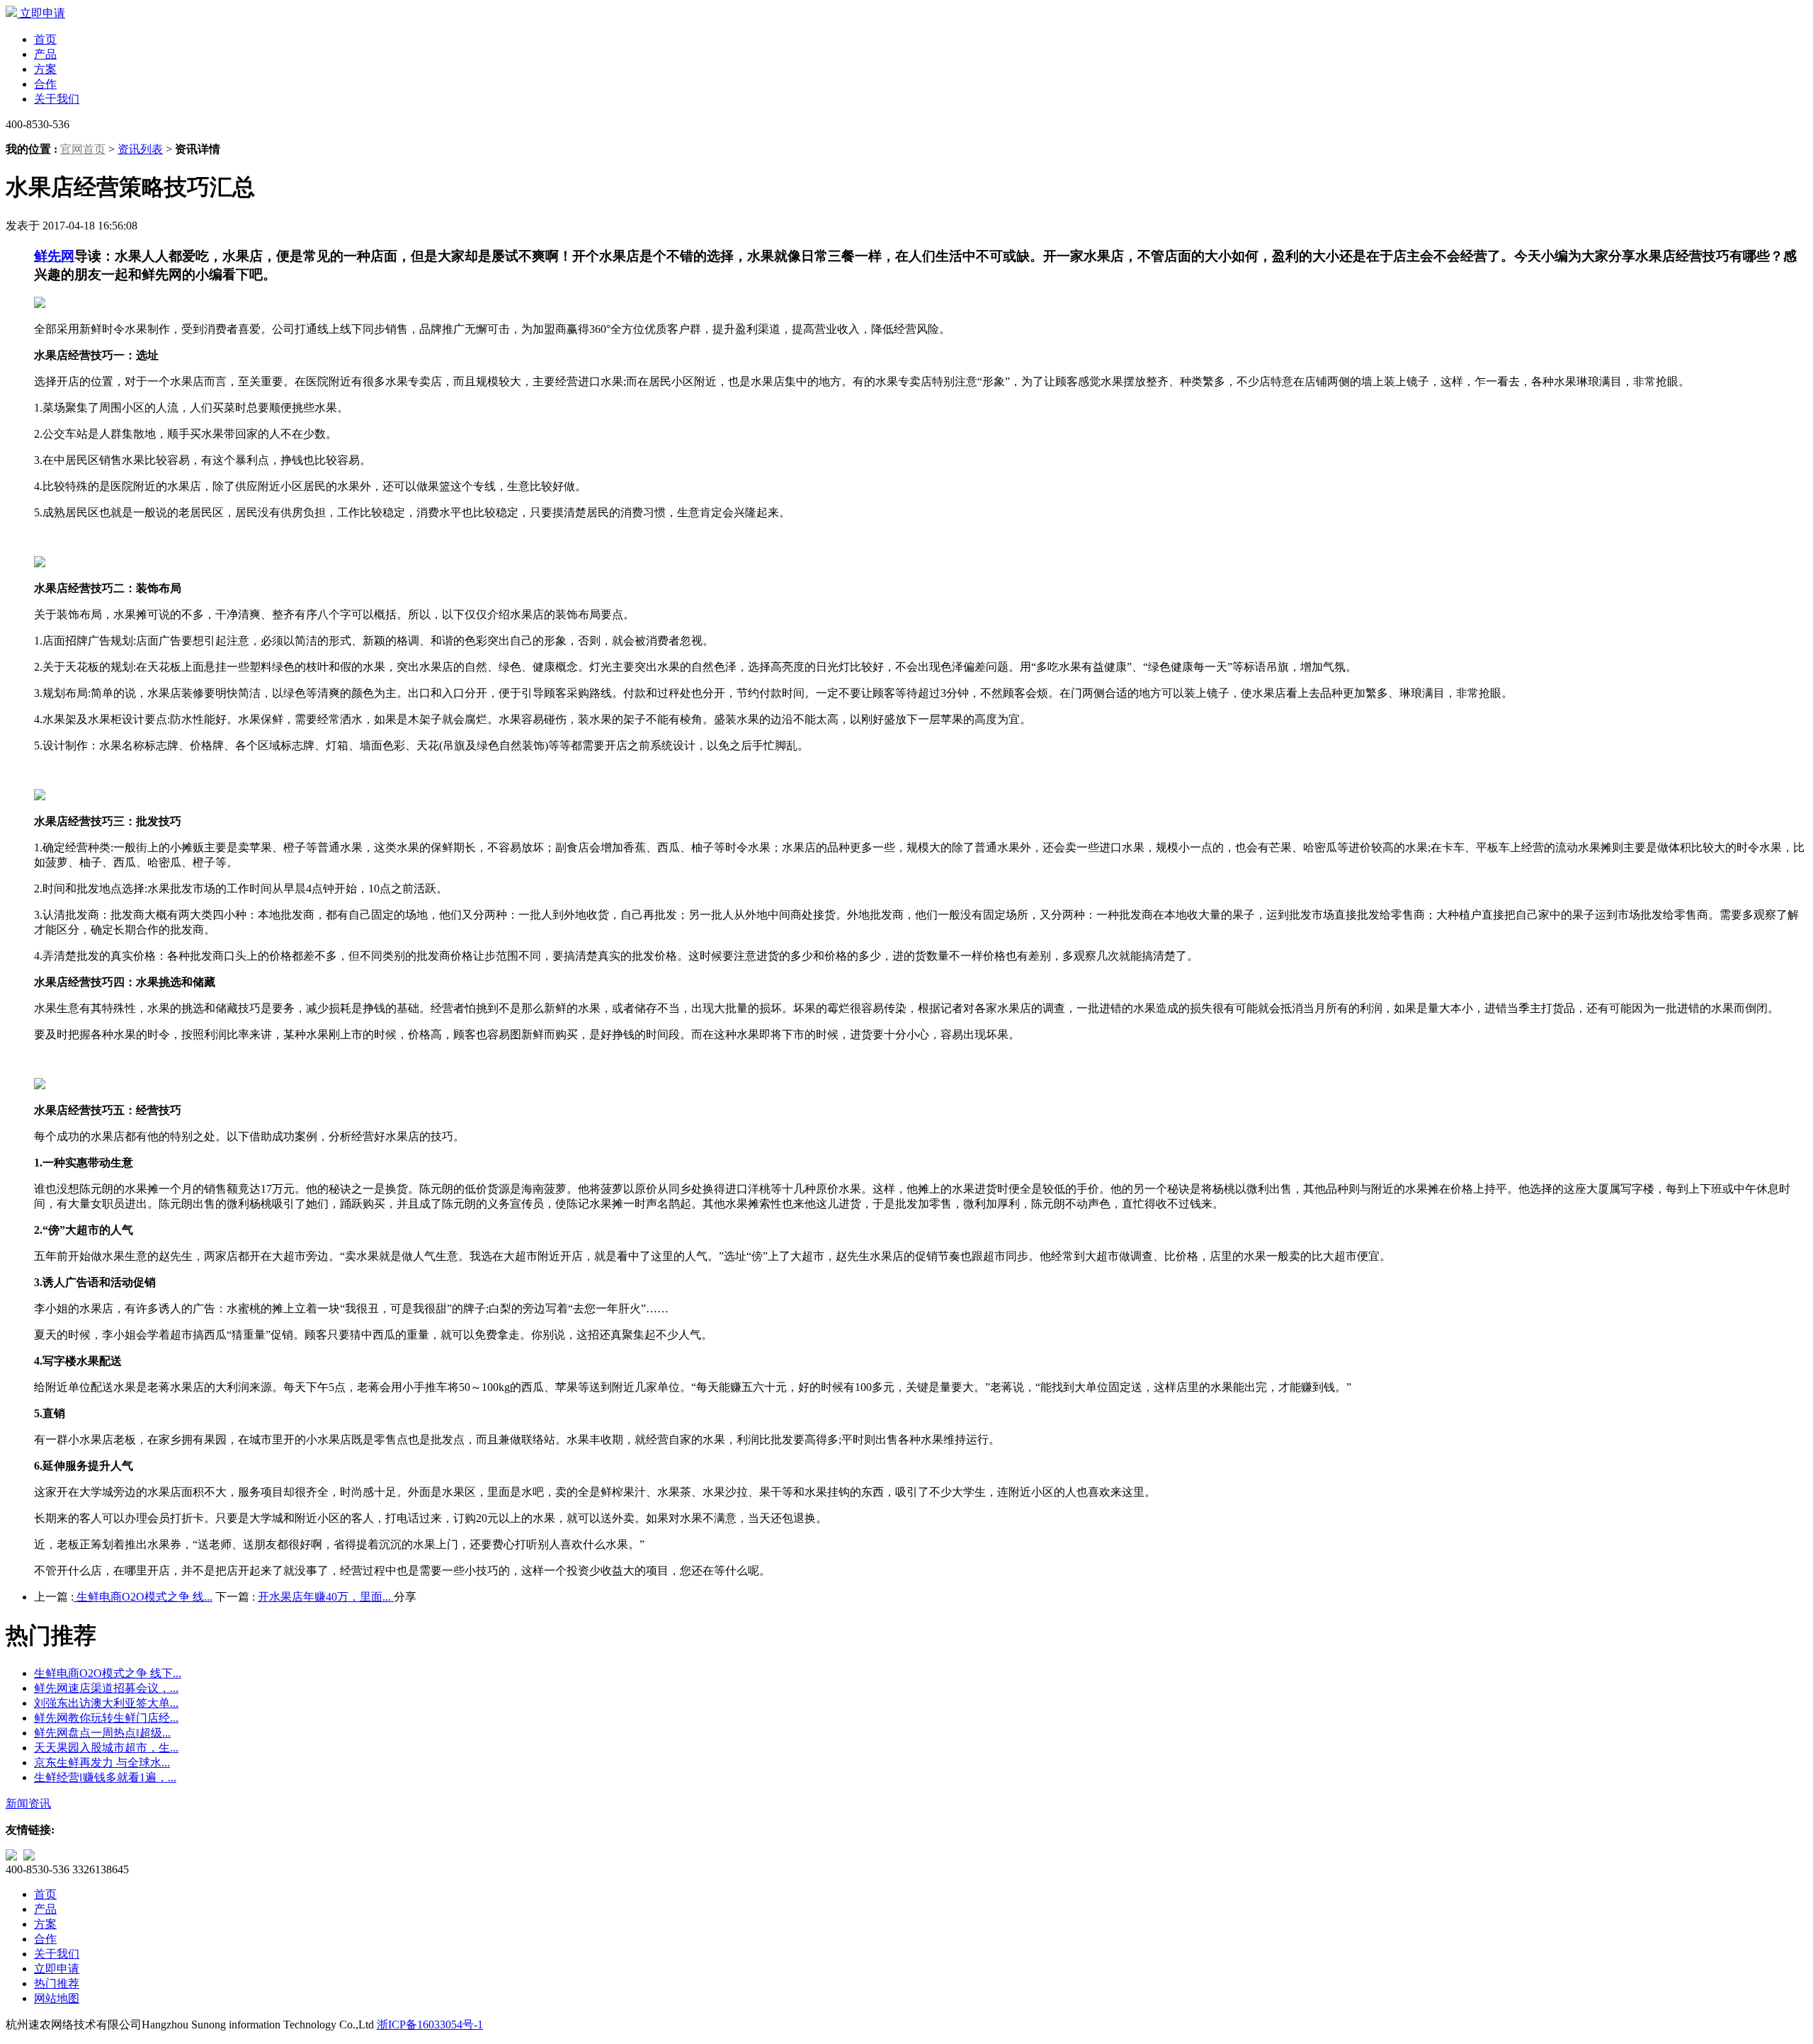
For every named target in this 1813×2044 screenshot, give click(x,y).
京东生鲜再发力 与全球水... (102, 1762)
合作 (45, 84)
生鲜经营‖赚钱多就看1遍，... (105, 1777)
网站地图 (57, 1998)
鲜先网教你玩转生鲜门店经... (106, 1718)
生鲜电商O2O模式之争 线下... (108, 1673)
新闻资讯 (28, 1804)
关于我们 (57, 99)
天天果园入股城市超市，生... (106, 1748)
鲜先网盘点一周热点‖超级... (102, 1733)
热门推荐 (57, 1983)
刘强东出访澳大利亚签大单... (106, 1703)
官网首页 (83, 149)
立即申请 (42, 13)
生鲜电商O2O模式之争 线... (143, 1597)
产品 (45, 54)
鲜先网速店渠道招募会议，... (106, 1688)
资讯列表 (140, 149)
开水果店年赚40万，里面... (326, 1597)
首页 (45, 39)
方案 (45, 69)
